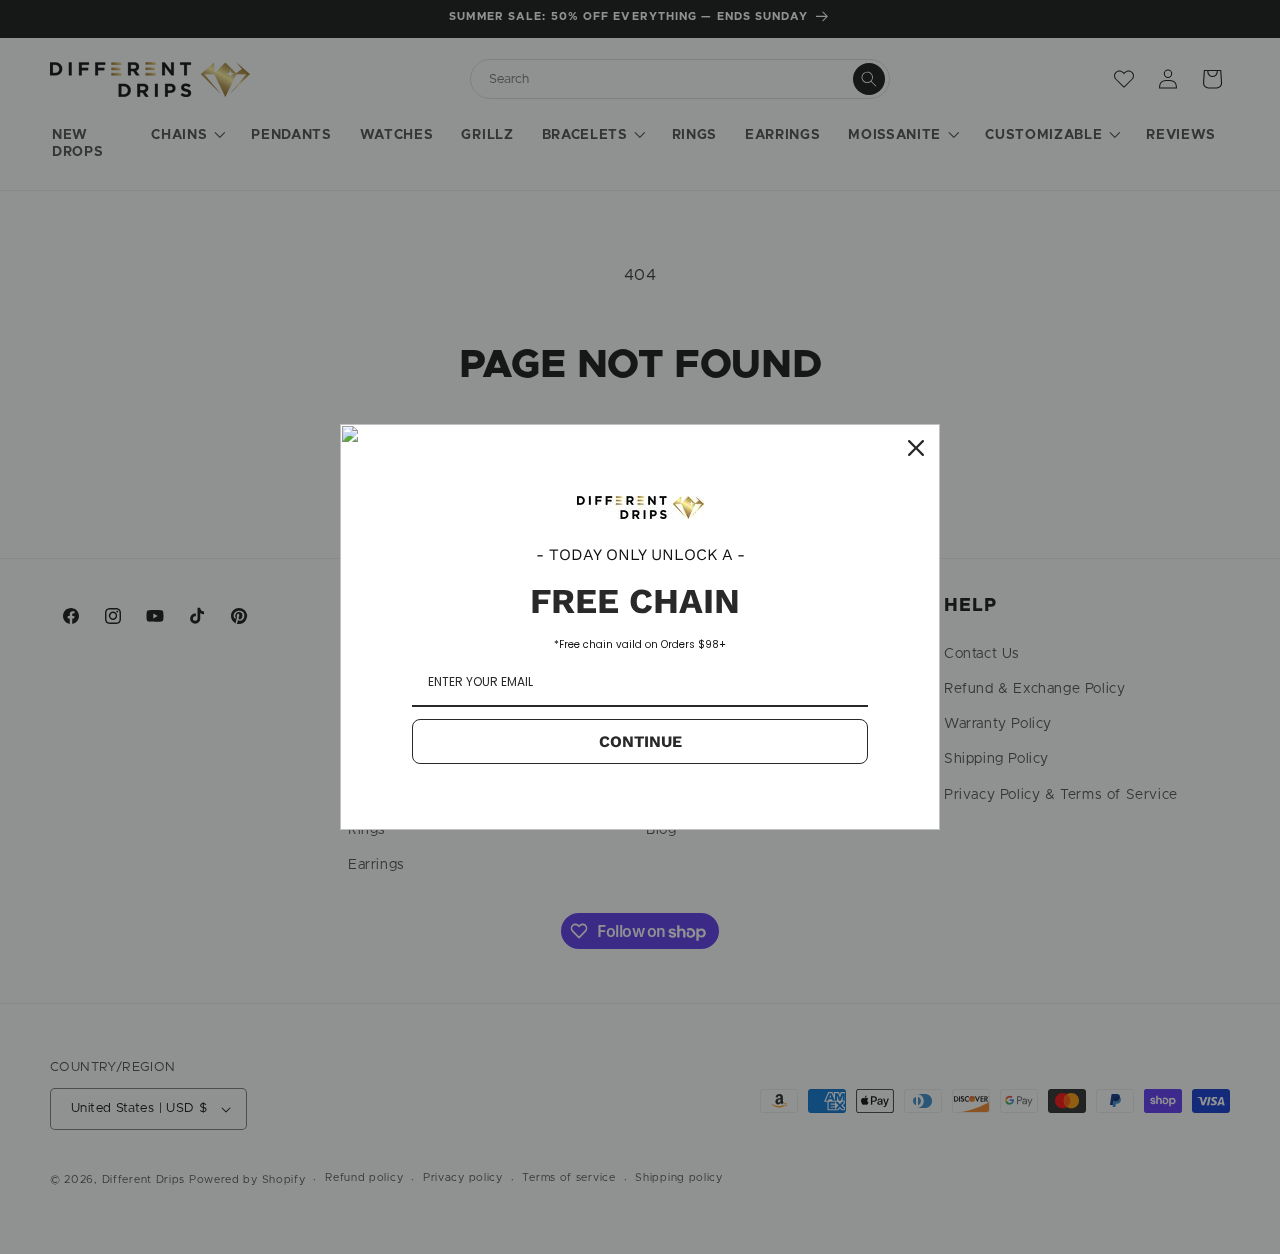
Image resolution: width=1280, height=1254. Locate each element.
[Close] (916, 448)
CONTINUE (640, 741)
